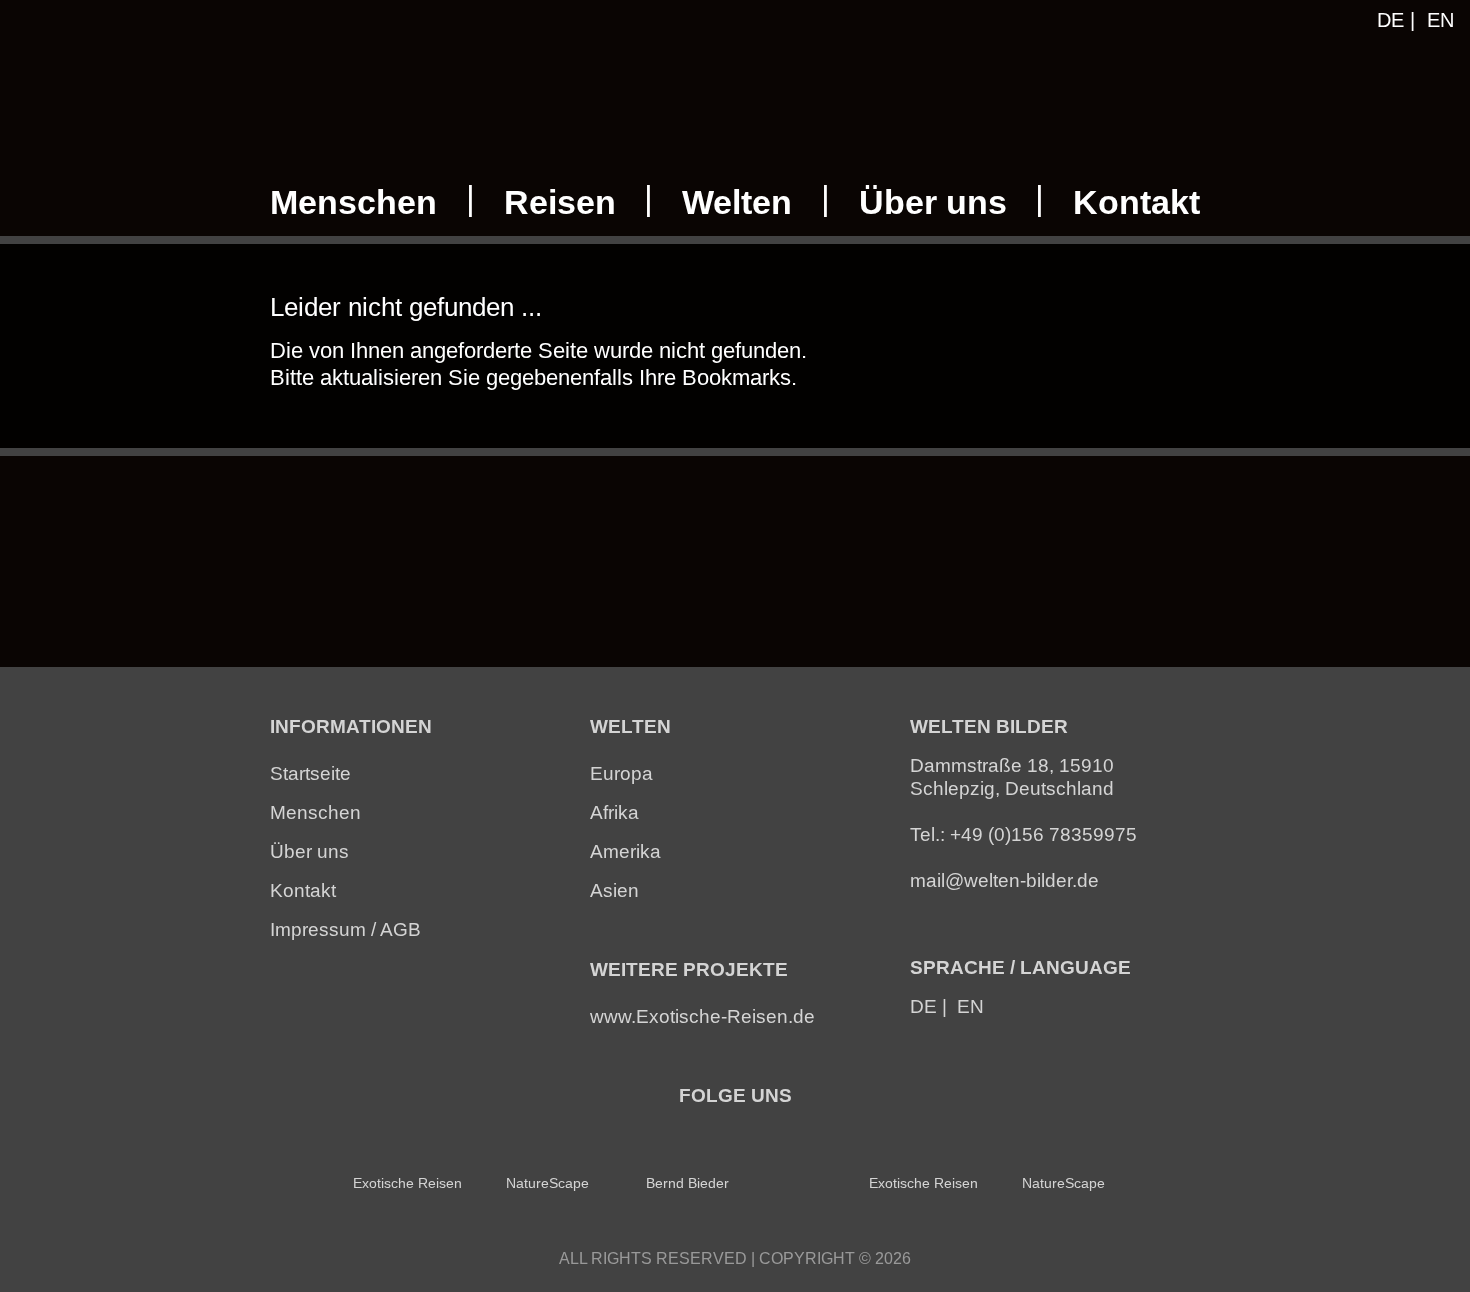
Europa (621, 773)
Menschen (353, 202)
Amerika (625, 851)
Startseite (310, 773)
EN (1440, 20)
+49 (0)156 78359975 (1043, 834)
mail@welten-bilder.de (1004, 880)
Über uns (933, 202)
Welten (737, 202)
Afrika (614, 812)
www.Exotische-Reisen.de (702, 1016)
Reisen (560, 202)
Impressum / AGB (345, 929)
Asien (614, 890)
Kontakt (1136, 202)
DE (1390, 20)
